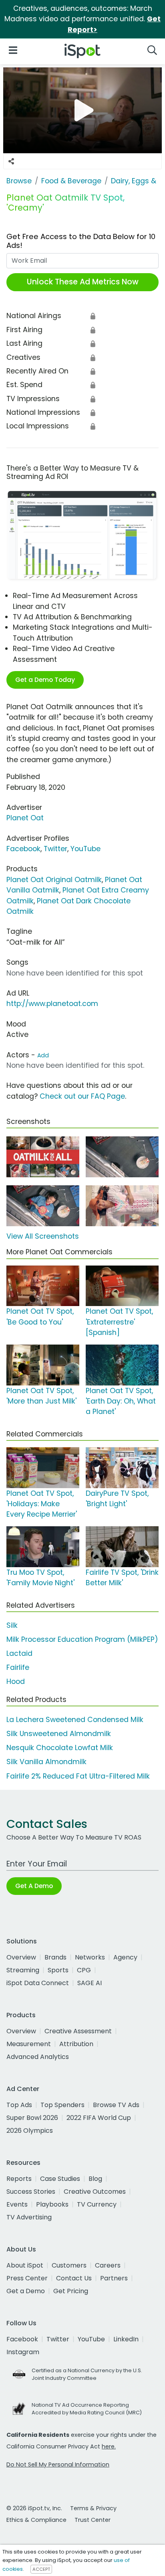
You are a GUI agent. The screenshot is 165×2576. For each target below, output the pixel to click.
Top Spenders (62, 2105)
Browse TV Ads (116, 2105)
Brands (55, 1957)
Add (43, 1055)
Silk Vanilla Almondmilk (46, 1762)
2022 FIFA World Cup (99, 2118)
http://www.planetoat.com (52, 1004)
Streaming (23, 1970)
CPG (84, 1970)
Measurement (29, 2044)
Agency (125, 1957)
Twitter (55, 849)
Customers (69, 2265)
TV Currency (97, 2204)
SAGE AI (90, 1983)
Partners (114, 2278)
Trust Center (93, 2520)
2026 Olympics (30, 2131)
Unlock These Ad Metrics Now (83, 282)
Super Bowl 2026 (32, 2118)
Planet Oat (25, 818)
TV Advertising (29, 2217)
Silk (12, 1625)
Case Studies (60, 2179)
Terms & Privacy (93, 2508)
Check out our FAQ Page (82, 1096)
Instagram (23, 2352)
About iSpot (25, 2265)
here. (109, 2446)
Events (17, 2204)
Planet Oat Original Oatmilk (54, 880)
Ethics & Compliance (36, 2520)
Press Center (27, 2278)
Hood (16, 1681)
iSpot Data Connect (38, 1983)
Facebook (23, 849)
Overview (21, 1957)
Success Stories (31, 2192)
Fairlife (18, 1667)
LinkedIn (126, 2339)
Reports (19, 2179)
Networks (90, 1957)
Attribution (76, 2044)
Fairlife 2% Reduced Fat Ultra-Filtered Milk (78, 1776)
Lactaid (19, 1653)
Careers (108, 2265)
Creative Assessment (78, 2031)
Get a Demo (26, 2291)
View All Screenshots (43, 1236)
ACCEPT (41, 2569)
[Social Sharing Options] (11, 161)
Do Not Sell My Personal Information (58, 2464)
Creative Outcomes (95, 2192)
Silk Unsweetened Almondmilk (59, 1734)
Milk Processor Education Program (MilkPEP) (82, 1639)
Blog (95, 2179)
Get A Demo (34, 1886)
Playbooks (52, 2204)
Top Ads (19, 2105)
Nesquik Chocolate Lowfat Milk (60, 1748)
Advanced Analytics (38, 2057)
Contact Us (74, 2278)
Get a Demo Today (45, 680)
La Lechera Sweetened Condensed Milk (75, 1720)
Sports (58, 1970)
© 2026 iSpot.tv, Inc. (34, 2508)
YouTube (86, 849)
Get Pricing (71, 2291)
